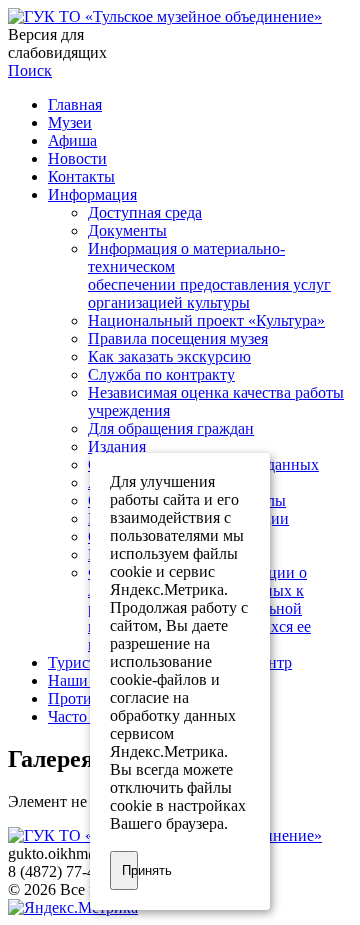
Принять (130, 870)
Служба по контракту (161, 374)
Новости (77, 158)
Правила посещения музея (178, 338)
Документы (127, 230)
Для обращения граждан (171, 428)
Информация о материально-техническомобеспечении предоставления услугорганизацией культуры (209, 275)
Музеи (70, 122)
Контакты (81, 176)
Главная (75, 104)
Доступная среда (145, 212)
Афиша (72, 140)
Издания (117, 446)
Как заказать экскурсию (169, 356)
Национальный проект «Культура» (206, 320)
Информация (92, 194)
